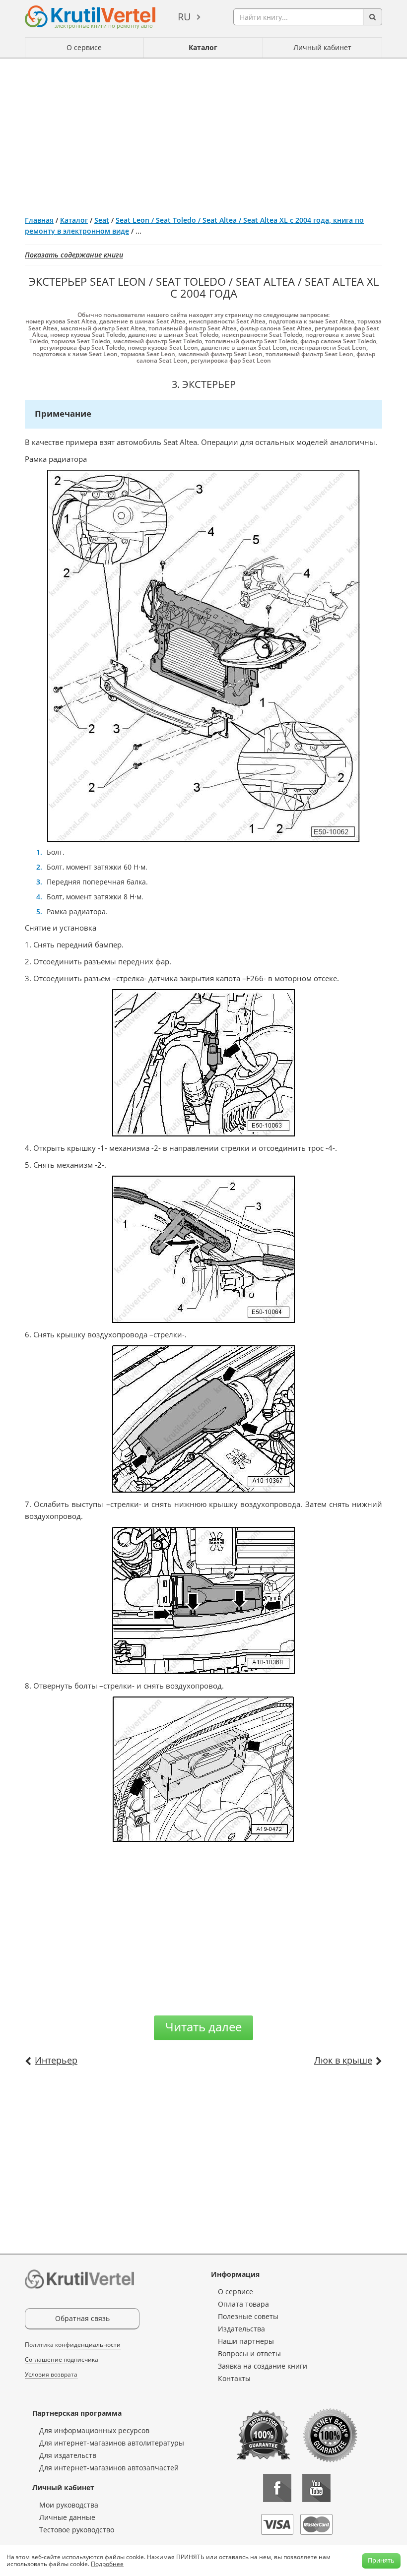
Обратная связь (82, 2318)
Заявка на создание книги (263, 2366)
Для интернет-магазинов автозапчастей (109, 2468)
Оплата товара (243, 2304)
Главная (39, 220)
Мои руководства (69, 2505)
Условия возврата (51, 2374)
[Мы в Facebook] (277, 2488)
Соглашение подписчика (62, 2359)
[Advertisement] (203, 133)
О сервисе (84, 47)
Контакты (234, 2378)
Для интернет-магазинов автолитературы (112, 2443)
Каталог (203, 47)
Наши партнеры (246, 2341)
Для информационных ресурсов (94, 2430)
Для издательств (68, 2455)
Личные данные (67, 2517)
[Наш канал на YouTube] (316, 2488)
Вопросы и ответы (249, 2354)
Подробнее (107, 2564)
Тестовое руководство (77, 2530)
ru (184, 17)
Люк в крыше (343, 2060)
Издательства (241, 2329)
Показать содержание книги (74, 255)
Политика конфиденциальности (73, 2345)
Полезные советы (248, 2316)
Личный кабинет (322, 47)
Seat (102, 220)
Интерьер (56, 2060)
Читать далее (203, 2027)
